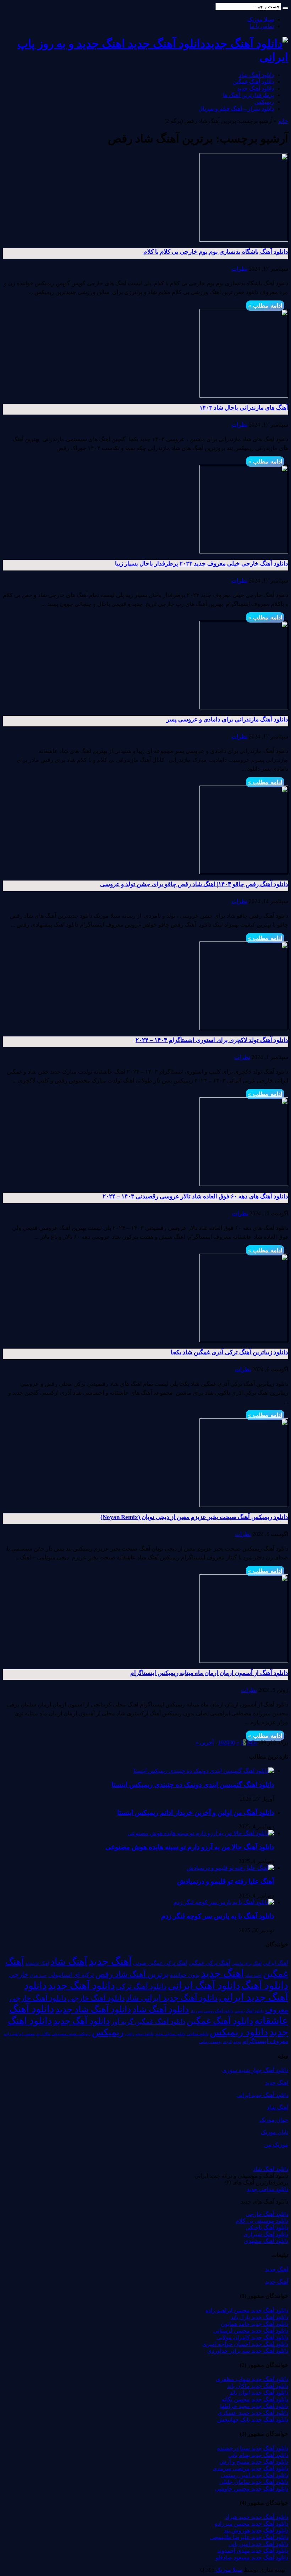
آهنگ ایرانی (276, 1963)
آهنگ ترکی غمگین (209, 1963)
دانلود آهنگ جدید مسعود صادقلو (252, 2557)
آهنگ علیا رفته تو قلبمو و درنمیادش (226, 1881)
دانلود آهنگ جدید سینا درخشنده (253, 2448)
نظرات (239, 269)
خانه (283, 121)
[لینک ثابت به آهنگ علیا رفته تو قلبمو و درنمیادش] (230, 1868)
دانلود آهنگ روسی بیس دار (212, 2011)
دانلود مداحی (197, 2034)
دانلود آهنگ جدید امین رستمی (254, 2475)
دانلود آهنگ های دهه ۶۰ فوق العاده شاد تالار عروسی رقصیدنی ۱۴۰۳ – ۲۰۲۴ (195, 1196)
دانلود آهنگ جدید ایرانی (262, 2095)
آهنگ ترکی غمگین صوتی (160, 1963)
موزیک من (276, 2145)
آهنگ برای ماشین (246, 1963)
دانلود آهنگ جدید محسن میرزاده (251, 2524)
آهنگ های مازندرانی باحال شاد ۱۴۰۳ (244, 408)
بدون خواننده (185, 1975)
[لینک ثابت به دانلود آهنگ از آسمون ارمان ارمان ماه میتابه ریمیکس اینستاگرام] (244, 1661)
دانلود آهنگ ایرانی (204, 1986)
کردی (227, 2042)
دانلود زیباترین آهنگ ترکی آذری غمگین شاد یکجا (229, 1352)
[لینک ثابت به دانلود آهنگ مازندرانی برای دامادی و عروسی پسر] (244, 707)
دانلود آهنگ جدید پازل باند (259, 2317)
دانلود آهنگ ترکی (141, 1986)
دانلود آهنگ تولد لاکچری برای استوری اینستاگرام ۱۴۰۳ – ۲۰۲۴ (212, 1040)
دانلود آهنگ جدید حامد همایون (254, 2324)
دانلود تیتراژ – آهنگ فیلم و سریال (236, 109)
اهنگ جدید (222, 1973)
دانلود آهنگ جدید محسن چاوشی (252, 2489)
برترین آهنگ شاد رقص (132, 1974)
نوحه (237, 2042)
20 (226, 1742)
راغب (130, 2034)
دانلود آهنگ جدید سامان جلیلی (254, 2482)
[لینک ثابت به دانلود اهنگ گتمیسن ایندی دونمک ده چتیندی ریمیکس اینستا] (204, 1771)
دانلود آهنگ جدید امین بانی (258, 2544)
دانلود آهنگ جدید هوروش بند (256, 2530)
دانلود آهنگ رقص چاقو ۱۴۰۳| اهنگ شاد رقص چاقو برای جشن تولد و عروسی (194, 884)
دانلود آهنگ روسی (249, 2011)
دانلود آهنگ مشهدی (266, 2241)
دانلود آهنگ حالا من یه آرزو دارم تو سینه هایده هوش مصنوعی (190, 1847)
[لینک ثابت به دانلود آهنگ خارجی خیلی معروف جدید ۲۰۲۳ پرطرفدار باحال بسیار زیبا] (244, 552)
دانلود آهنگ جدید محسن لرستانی (251, 2331)
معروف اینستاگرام (265, 2041)
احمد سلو (253, 1976)
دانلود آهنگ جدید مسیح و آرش (254, 2462)
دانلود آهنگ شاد (256, 75)
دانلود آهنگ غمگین (253, 82)
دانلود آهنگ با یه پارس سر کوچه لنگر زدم (218, 1916)
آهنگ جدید (110, 1961)
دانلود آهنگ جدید (256, 88)
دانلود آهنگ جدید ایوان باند (259, 2393)
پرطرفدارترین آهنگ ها (248, 95)
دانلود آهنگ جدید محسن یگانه (255, 2399)
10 (221, 1742)
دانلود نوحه (145, 2034)
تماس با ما (262, 26)
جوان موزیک (274, 2120)
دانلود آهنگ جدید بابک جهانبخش (253, 2420)
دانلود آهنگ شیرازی (266, 2234)
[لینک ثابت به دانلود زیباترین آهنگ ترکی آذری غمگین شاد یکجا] (244, 1340)
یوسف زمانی (210, 2042)
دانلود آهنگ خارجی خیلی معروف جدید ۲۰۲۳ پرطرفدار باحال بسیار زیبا (202, 564)
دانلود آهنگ (265, 1985)
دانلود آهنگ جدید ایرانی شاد (172, 1998)
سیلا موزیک (261, 19)
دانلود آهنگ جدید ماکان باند (258, 2386)
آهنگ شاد (69, 1962)
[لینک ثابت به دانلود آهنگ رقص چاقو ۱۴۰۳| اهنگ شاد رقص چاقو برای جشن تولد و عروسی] (244, 872)
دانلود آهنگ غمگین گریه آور (148, 2022)
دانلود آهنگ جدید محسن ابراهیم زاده (247, 2310)
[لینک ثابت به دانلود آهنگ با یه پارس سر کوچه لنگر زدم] (224, 1902)
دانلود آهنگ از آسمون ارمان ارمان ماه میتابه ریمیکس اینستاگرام (209, 1673)
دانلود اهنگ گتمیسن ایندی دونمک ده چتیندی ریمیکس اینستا (193, 1785)
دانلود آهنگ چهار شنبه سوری (255, 2070)
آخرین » (205, 1742)
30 (232, 1742)
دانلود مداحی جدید (170, 2034)
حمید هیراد (38, 1976)
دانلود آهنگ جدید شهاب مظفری (252, 2379)
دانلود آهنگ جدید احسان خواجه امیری (245, 2344)
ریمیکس (264, 102)
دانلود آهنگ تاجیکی (267, 2228)
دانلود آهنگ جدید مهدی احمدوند (253, 2551)
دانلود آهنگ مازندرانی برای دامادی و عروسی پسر (227, 719)
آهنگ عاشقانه (37, 1963)
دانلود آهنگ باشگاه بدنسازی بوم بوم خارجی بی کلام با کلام (216, 252)
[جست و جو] (285, 8)
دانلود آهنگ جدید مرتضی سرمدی (250, 2468)
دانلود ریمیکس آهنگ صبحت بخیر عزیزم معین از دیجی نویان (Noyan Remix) (194, 1517)
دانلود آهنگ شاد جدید (93, 2009)
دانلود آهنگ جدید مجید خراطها (254, 2406)
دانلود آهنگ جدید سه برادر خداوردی (248, 2351)
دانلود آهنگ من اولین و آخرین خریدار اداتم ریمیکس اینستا (196, 1813)
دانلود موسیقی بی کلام (262, 2221)
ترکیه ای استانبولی (71, 1975)
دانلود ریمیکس (239, 2032)
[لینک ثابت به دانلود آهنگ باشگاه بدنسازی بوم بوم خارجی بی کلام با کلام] (244, 240)
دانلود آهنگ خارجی (96, 1998)
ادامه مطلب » (265, 306)
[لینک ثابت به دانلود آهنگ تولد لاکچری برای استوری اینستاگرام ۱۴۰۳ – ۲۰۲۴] (244, 1028)
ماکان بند (43, 2034)
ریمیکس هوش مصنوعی (71, 2034)
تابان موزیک (274, 2132)
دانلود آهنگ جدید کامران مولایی (252, 2337)
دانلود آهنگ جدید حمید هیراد (257, 2517)
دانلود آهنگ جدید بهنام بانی (258, 2455)
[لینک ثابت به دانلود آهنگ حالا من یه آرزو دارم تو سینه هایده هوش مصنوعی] (201, 1833)
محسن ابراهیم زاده (19, 2034)
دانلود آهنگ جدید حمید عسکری (253, 2413)
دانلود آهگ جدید (81, 2021)
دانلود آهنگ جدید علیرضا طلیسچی (249, 2537)
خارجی (19, 1975)
